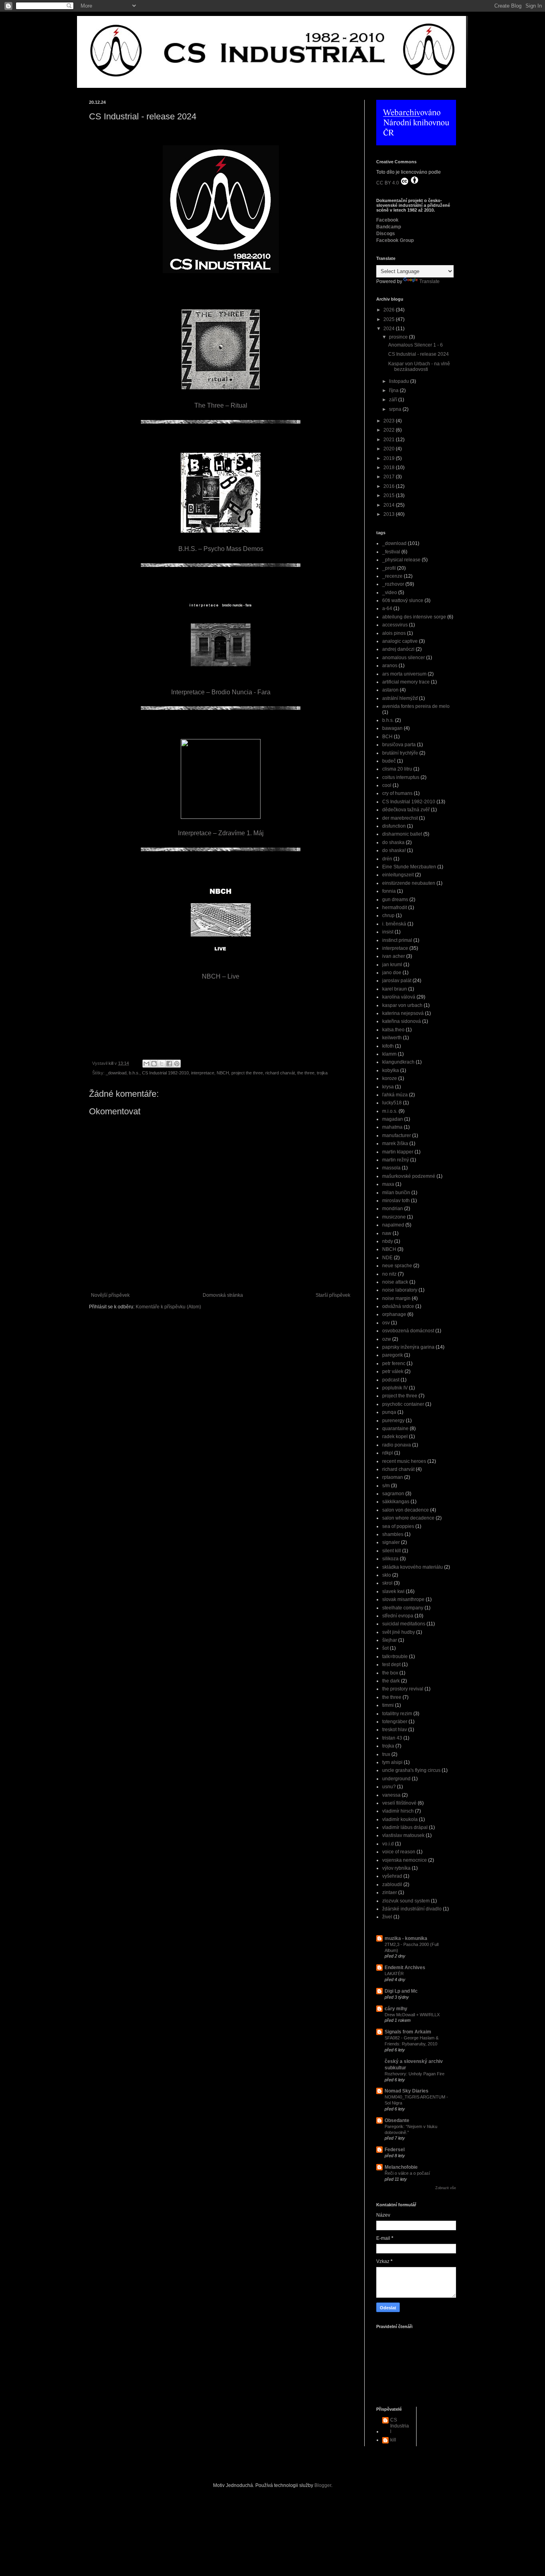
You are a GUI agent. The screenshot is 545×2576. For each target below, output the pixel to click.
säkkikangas (396, 1502)
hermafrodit (395, 908)
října (394, 390)
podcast (391, 1380)
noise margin (396, 1298)
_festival (391, 552)
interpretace (203, 1073)
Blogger (323, 2485)
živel (387, 1917)
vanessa (391, 1795)
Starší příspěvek (333, 1295)
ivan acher (394, 956)
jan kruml (392, 965)
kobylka (391, 1070)
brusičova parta (399, 745)
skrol (387, 1583)
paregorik (393, 1355)
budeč (389, 761)
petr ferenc (394, 1363)
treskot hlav (395, 1730)
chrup (388, 915)
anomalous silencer (404, 658)
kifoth (388, 1046)
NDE (387, 1258)
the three (306, 1073)
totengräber (395, 1722)
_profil (389, 568)
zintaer (390, 1892)
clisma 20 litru (397, 769)
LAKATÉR (394, 1974)
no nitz (389, 1274)
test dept (391, 1664)
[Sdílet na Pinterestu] (177, 1064)
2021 (390, 440)
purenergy (393, 1421)
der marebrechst (400, 818)
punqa (389, 1412)
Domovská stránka (223, 1295)
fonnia (389, 891)
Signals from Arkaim (408, 2032)
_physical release (401, 560)
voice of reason (399, 1852)
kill (393, 2440)
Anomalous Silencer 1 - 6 (416, 345)
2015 (390, 495)
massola (391, 1168)
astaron (390, 690)
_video (390, 592)
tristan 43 (392, 1738)
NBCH (223, 1073)
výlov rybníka (396, 1868)
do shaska (393, 842)
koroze (390, 1078)
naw (387, 1233)
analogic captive (400, 641)
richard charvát (280, 1073)
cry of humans (397, 793)
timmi (388, 1705)
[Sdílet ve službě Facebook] (169, 1064)
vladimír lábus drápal (405, 1827)
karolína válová (399, 997)
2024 (390, 329)
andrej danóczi (398, 649)
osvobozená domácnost (408, 1331)
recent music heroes (404, 1461)
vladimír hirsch (398, 1811)
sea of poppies (398, 1526)
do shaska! (394, 850)
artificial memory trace (406, 682)
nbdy (388, 1241)
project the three (247, 1073)
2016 (390, 486)
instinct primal (397, 940)
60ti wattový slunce (403, 600)
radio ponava (397, 1445)
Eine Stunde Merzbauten (409, 867)
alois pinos (394, 633)
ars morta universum (404, 674)
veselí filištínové (399, 1803)
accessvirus (395, 625)
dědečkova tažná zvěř (406, 810)
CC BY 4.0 (388, 183)
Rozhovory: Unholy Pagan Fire (415, 2074)
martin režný (396, 1160)
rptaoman (393, 1477)
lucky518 (392, 1103)
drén (387, 859)
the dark (391, 1681)
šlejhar (390, 1640)
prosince (399, 337)
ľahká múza (395, 1095)
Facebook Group (395, 240)
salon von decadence (406, 1510)
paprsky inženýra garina (408, 1347)
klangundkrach (398, 1062)
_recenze (392, 576)
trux (386, 1754)
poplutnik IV (395, 1388)
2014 (390, 505)
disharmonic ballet (402, 834)
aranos (390, 666)
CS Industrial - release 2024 (419, 354)
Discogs (386, 234)
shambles (393, 1534)
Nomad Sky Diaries (407, 2091)
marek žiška (395, 1143)
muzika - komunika (406, 1938)
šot (385, 1648)
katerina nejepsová (403, 1013)
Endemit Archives (405, 1968)
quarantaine (395, 1429)
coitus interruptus (401, 777)
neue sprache (397, 1266)
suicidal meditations (404, 1624)
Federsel (395, 2150)
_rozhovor (393, 584)
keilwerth (392, 1038)
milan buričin (396, 1193)
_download (116, 1073)
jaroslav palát (397, 981)
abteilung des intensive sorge (414, 617)
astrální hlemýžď (400, 698)
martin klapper (398, 1152)
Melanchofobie (401, 2167)
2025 (390, 319)
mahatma (392, 1127)
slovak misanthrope (403, 1599)
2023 (390, 421)
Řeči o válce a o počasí (407, 2173)
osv (386, 1323)
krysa (388, 1087)
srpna (396, 409)
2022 (390, 430)
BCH (387, 737)
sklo (387, 1575)
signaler (391, 1542)
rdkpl (388, 1453)
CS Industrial (400, 2426)
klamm (389, 1054)
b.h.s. (134, 1073)
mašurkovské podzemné (409, 1176)
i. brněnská (394, 924)
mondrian (393, 1209)
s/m (386, 1486)
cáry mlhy (396, 2009)
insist (388, 932)
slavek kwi (393, 1591)
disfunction (394, 826)
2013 (390, 514)
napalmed (393, 1225)
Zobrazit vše (446, 2188)
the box (390, 1673)
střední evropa (398, 1616)
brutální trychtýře (400, 753)
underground (396, 1779)
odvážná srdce (398, 1306)
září (394, 400)
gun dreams (395, 900)
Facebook (387, 220)
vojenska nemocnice (405, 1860)
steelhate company (403, 1608)
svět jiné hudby (399, 1632)
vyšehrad (392, 1876)
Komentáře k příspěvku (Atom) (168, 1307)
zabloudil (392, 1884)
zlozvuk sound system (406, 1901)
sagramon (393, 1494)
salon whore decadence (408, 1518)
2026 (390, 310)
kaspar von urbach (402, 1005)
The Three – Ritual (221, 405)
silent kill (392, 1551)
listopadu (400, 381)
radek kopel (395, 1437)
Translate (429, 281)
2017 (390, 477)
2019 (390, 458)
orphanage (394, 1314)
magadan (393, 1119)
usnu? (389, 1787)
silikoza (390, 1559)
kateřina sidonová (402, 1021)
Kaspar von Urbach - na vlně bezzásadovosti (419, 367)
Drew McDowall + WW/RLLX (412, 2015)
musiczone (394, 1217)
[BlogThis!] (154, 1064)
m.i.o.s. (390, 1111)
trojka (322, 1073)
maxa (388, 1184)
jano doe (392, 973)
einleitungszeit (398, 875)
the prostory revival (403, 1689)
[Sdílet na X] (162, 1064)
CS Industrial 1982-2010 (165, 1073)
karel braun (395, 989)
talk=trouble (395, 1657)
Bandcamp (389, 227)
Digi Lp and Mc (401, 1991)
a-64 (387, 608)
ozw (387, 1339)
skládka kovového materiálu (413, 1567)
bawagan (392, 728)
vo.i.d (388, 1844)
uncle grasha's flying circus (411, 1770)
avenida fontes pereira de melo (416, 706)
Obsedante (397, 2120)
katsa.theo (393, 1030)
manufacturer (397, 1135)
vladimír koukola (400, 1819)
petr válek (393, 1371)
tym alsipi (392, 1762)
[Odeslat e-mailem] (146, 1064)
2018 (390, 468)
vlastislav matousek (403, 1835)
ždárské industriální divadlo (412, 1909)
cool (387, 785)
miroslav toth (396, 1201)
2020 (390, 449)
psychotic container (403, 1404)
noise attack (395, 1282)
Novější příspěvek (110, 1295)
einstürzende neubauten (409, 883)
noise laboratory (400, 1290)
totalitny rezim (397, 1714)
